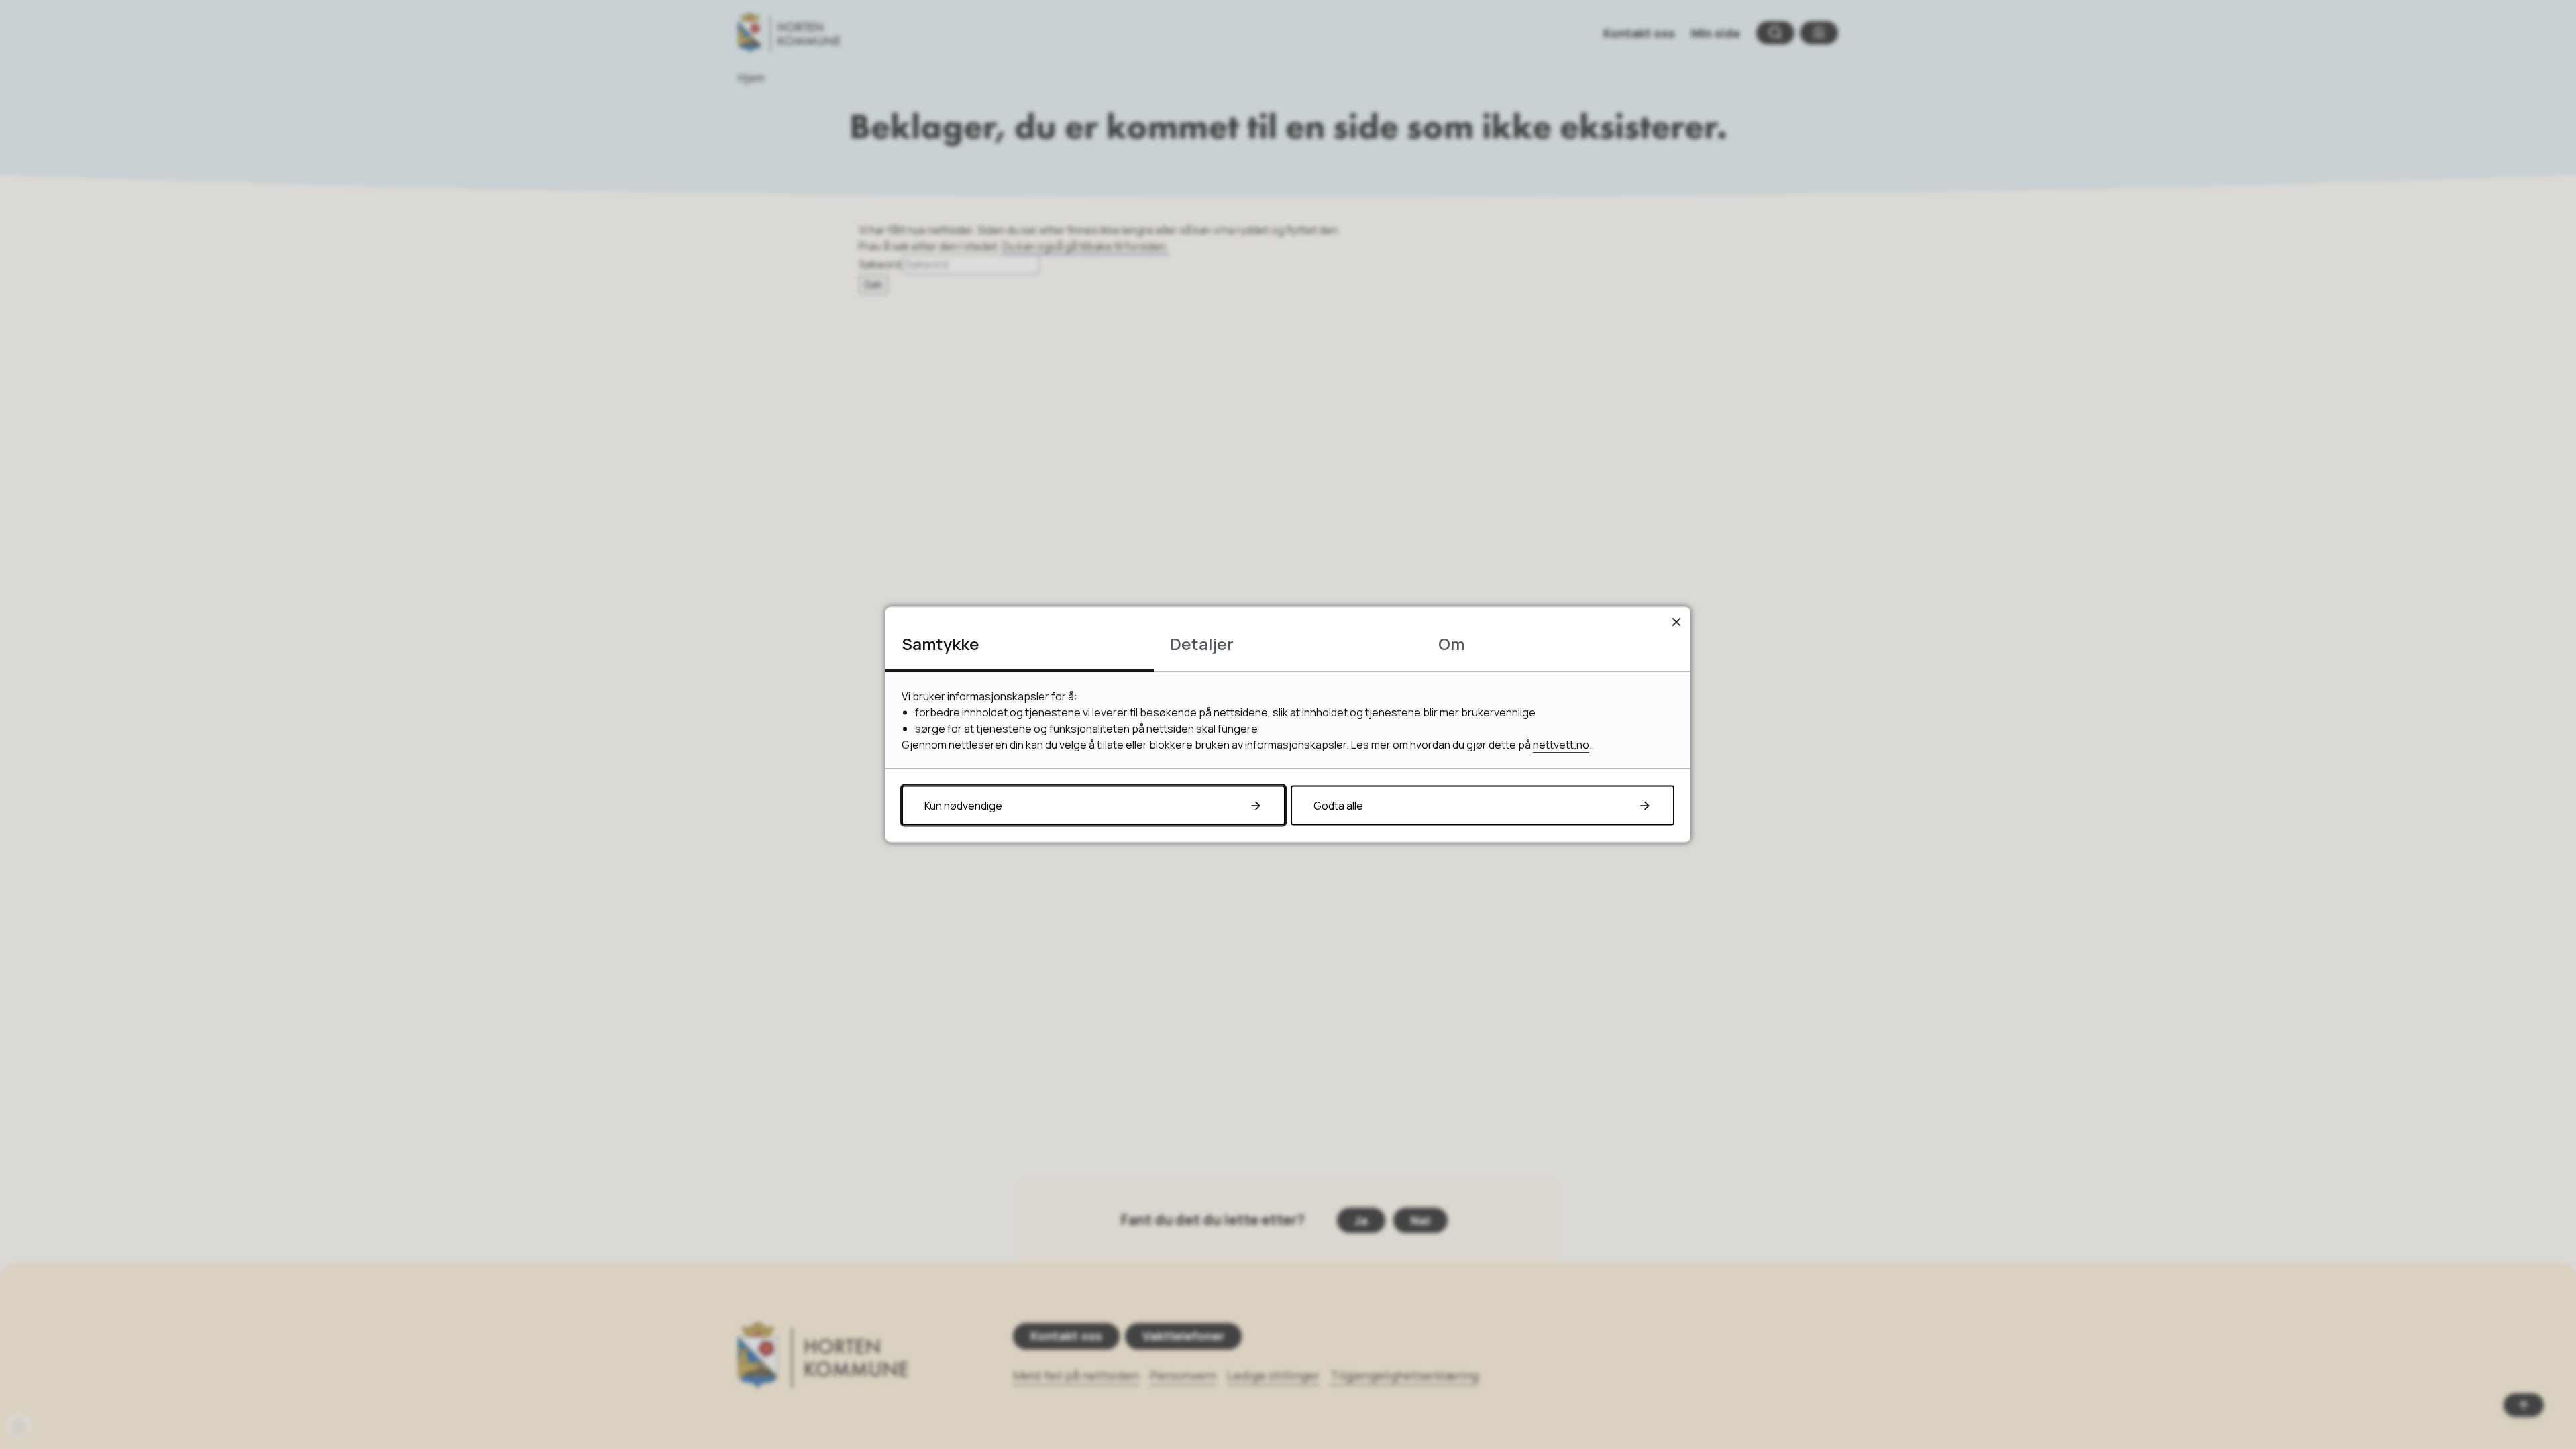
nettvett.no (1561, 745)
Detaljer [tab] (1202, 644)
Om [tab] (1451, 644)
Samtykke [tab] (941, 644)
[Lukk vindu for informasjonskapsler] (1676, 622)
